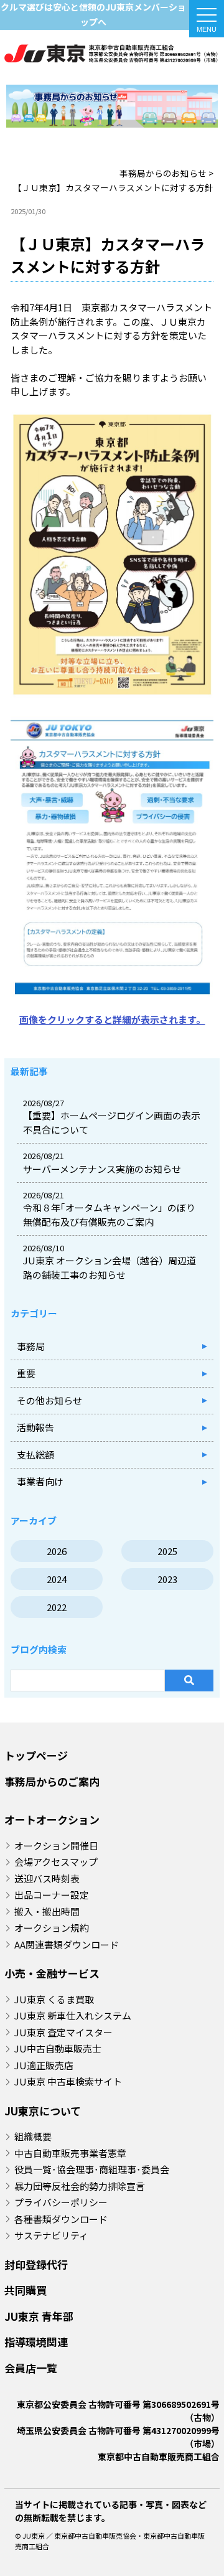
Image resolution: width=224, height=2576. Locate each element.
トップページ (36, 1755)
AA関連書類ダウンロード (67, 1944)
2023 (167, 1579)
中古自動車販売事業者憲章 (70, 2153)
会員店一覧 (31, 2368)
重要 (26, 1373)
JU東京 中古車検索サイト (68, 2081)
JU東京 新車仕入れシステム (73, 2015)
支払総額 (35, 1455)
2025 (167, 1551)
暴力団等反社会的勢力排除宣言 (80, 2186)
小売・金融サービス (52, 1973)
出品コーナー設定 (52, 1895)
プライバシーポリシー (61, 2202)
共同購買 (26, 2290)
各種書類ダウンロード (61, 2219)
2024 (57, 1579)
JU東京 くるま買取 (54, 1999)
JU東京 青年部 (39, 2316)
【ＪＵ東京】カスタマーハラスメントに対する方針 (112, 57)
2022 (57, 1607)
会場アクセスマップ (56, 1862)
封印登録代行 (36, 2264)
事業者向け (40, 1481)
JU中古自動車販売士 (58, 2048)
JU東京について (43, 2111)
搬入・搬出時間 (47, 1911)
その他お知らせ (49, 1400)
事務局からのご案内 (52, 1781)
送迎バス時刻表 (47, 1878)
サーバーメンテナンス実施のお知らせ (102, 1169)
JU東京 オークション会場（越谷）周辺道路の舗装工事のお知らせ (110, 1267)
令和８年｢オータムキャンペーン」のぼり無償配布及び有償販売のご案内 (109, 1215)
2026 (57, 1551)
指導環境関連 (36, 2342)
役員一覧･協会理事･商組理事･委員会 (92, 2169)
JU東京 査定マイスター (63, 2032)
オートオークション (52, 1819)
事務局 (31, 1346)
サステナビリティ (51, 2235)
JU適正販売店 (44, 2065)
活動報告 (35, 1427)
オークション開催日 (56, 1845)
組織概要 (33, 2136)
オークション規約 (52, 1928)
